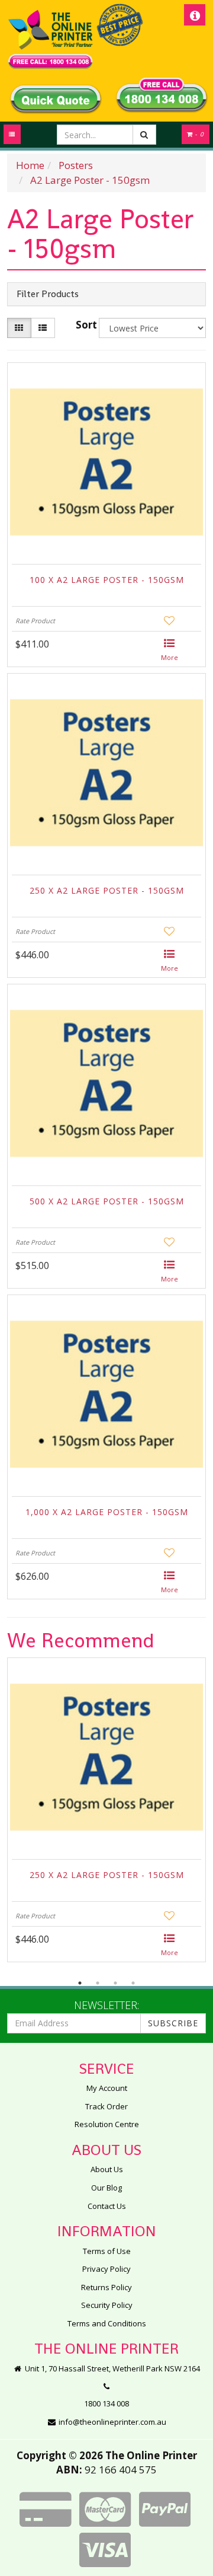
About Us (107, 2169)
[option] (106, 1813)
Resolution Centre (107, 2124)
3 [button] (115, 1983)
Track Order (106, 2106)
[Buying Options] (170, 651)
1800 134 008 (106, 2403)
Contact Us (107, 2206)
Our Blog (106, 2188)
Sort (85, 325)
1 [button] (80, 1983)
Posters (76, 165)
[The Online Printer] (50, 39)
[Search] (144, 135)
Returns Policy (106, 2287)
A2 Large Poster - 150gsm (90, 180)
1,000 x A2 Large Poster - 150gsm (107, 1512)
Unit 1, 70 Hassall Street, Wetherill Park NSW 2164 (112, 2368)
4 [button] (133, 1983)
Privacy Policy (106, 2269)
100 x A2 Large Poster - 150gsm (107, 580)
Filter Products (48, 294)
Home (30, 165)
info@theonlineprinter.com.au (112, 2422)
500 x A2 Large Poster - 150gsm (107, 1201)
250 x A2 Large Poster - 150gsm (107, 890)
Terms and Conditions (107, 2323)
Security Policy (107, 2305)
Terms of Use (107, 2251)
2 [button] (98, 1983)
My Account (107, 2088)
